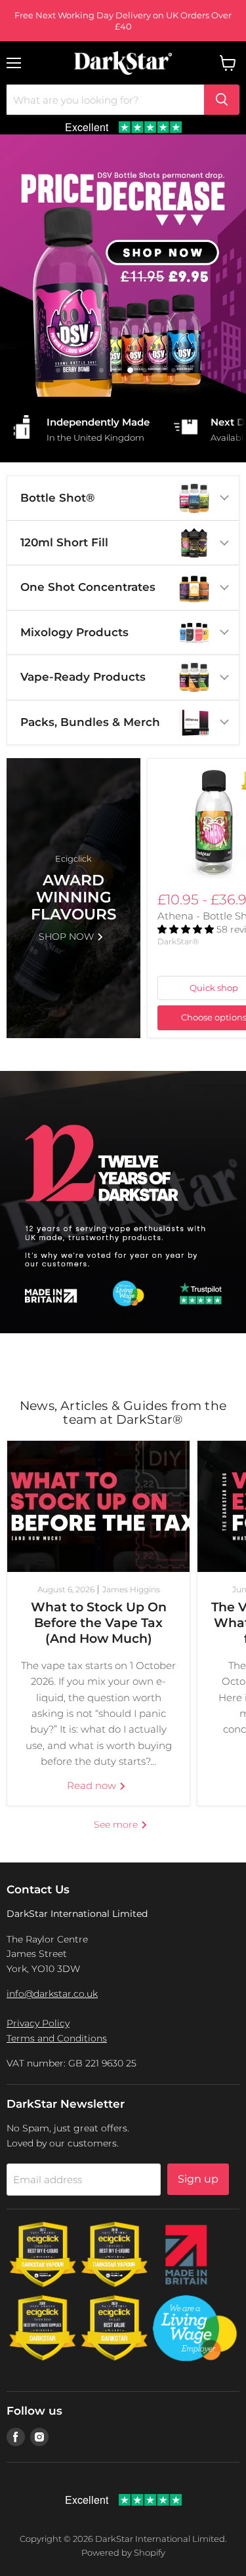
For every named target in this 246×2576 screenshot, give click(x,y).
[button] (187, 929)
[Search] (222, 100)
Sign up (198, 2179)
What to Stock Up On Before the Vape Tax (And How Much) (99, 1623)
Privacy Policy (38, 2023)
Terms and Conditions (57, 2038)
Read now (93, 1785)
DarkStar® (178, 941)
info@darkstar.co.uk (52, 1994)
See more (117, 1824)
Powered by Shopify (123, 2552)
